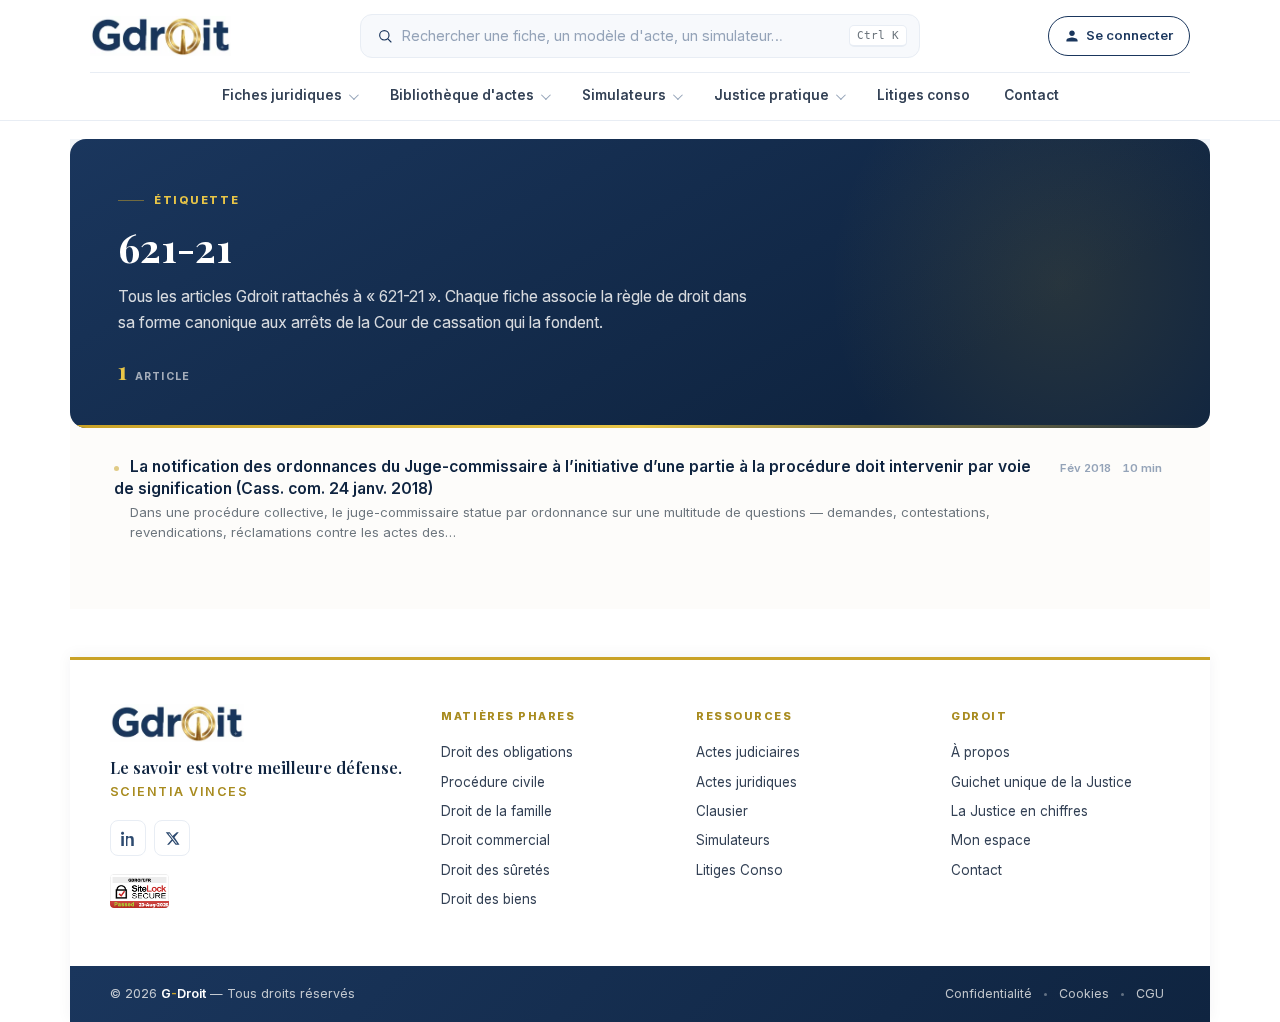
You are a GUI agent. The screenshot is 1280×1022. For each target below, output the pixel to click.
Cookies (1084, 993)
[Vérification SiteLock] (139, 898)
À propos (980, 752)
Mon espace (991, 840)
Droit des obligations (507, 752)
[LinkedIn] (128, 838)
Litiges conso (923, 95)
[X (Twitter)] (172, 838)
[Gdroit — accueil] (160, 36)
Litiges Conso (739, 870)
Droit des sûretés (495, 870)
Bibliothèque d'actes (462, 95)
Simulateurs (624, 95)
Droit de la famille (496, 811)
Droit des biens (489, 899)
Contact (1031, 95)
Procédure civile (493, 782)
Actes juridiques (746, 782)
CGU (1150, 993)
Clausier (722, 811)
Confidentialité (988, 993)
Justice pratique (771, 95)
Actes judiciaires (748, 752)
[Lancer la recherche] (385, 36)
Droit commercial (495, 840)
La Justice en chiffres (1019, 811)
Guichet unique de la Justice (1041, 782)
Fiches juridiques (282, 95)
